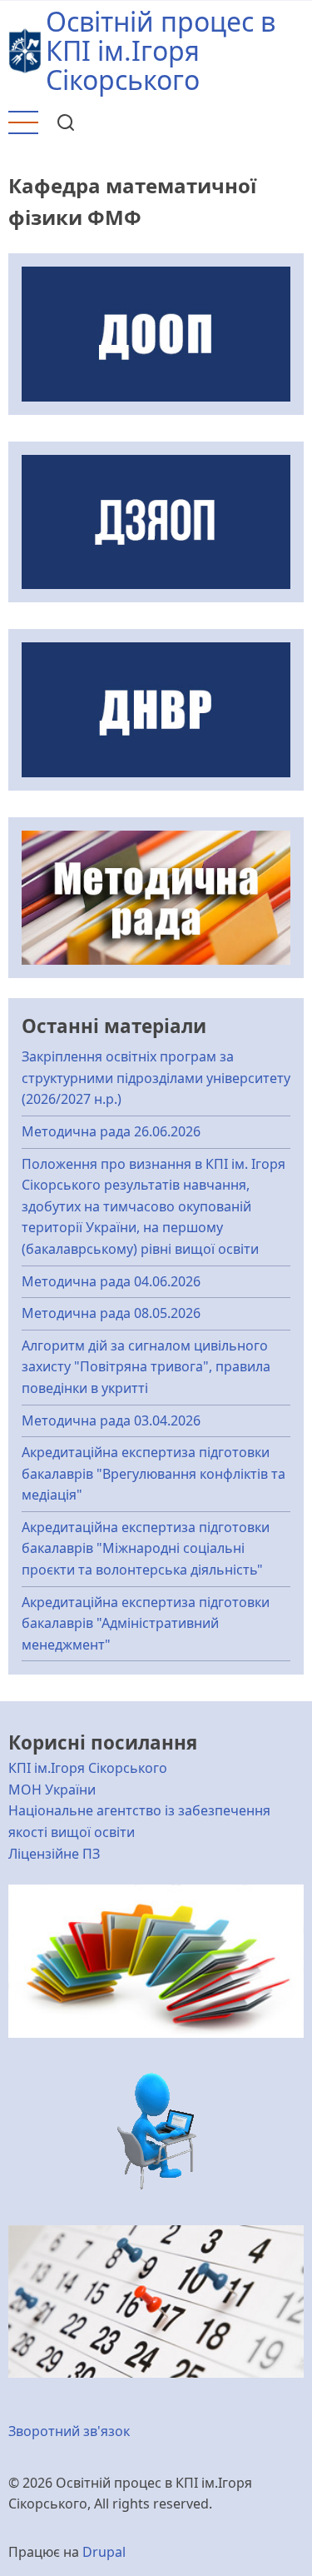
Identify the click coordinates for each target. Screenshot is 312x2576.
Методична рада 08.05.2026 (111, 1313)
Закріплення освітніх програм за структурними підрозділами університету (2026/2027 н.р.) (156, 1078)
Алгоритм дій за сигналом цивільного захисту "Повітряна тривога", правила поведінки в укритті (146, 1367)
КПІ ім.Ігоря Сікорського (88, 1768)
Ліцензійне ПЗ (54, 1854)
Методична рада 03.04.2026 (111, 1420)
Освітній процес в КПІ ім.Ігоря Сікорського (161, 50)
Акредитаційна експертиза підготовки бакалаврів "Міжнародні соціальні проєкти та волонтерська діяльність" (146, 1548)
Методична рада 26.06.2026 (111, 1131)
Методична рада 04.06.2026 (111, 1281)
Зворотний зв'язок (69, 2431)
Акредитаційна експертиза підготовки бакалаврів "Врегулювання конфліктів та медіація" (154, 1473)
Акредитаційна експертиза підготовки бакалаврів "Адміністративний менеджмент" (146, 1623)
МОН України (52, 1790)
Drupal (104, 2552)
